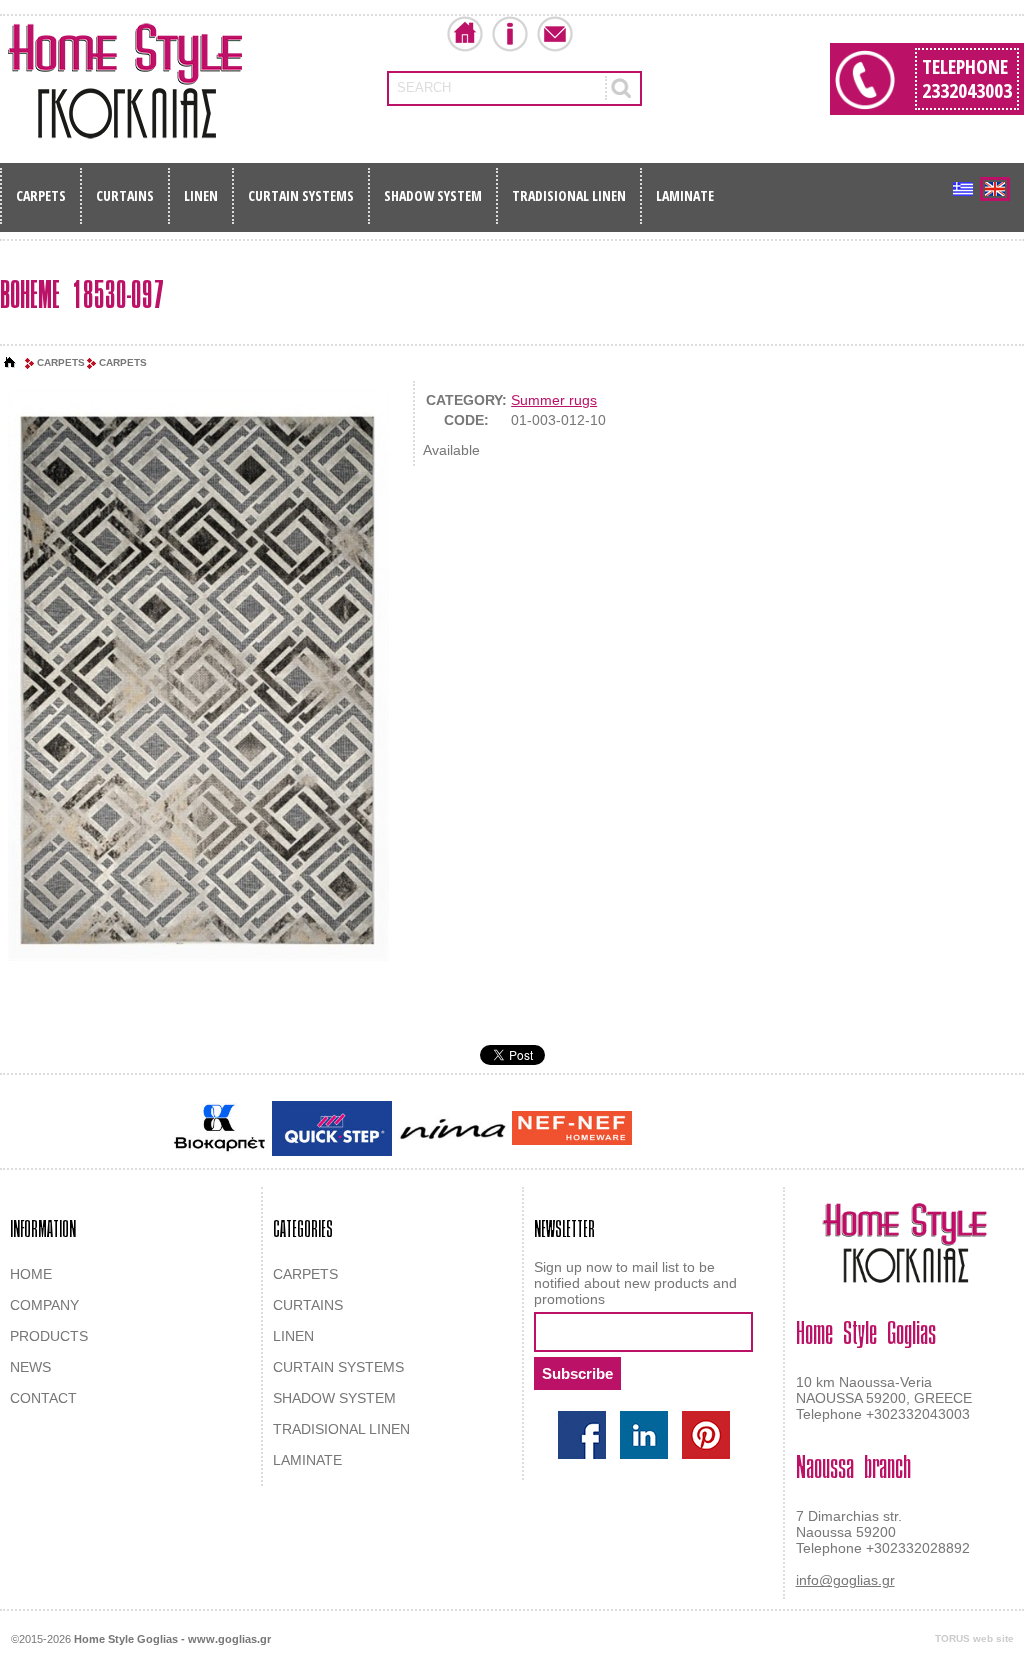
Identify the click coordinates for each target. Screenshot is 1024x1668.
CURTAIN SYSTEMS (301, 195)
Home (465, 34)
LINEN (201, 195)
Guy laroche (670, 1130)
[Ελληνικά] (963, 189)
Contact (555, 34)
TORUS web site (974, 1638)
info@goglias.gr (845, 1580)
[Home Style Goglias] (125, 81)
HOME (31, 1274)
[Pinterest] (706, 1435)
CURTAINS (125, 195)
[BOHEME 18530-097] (198, 676)
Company (510, 34)
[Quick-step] (332, 1128)
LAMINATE (685, 195)
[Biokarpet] (219, 1128)
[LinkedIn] (644, 1435)
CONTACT (43, 1398)
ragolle (835, 1130)
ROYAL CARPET (761, 1130)
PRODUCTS (49, 1336)
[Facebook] (582, 1435)
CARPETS (41, 195)
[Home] (10, 363)
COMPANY (44, 1305)
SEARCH (424, 87)
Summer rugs (554, 400)
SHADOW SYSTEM (433, 195)
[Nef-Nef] (572, 1128)
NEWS (30, 1367)
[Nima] (452, 1128)
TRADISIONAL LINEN (569, 195)
